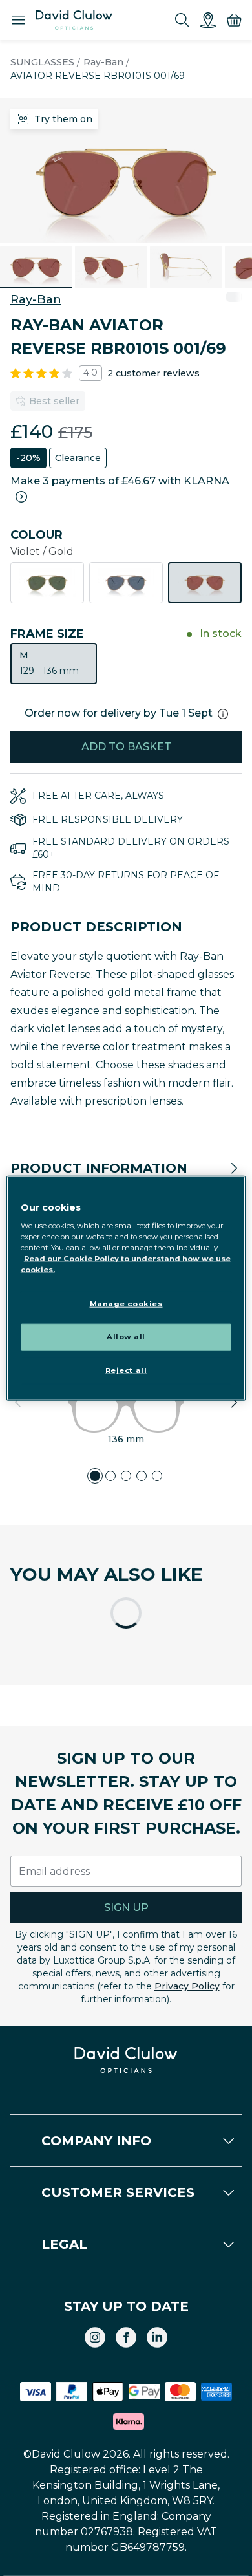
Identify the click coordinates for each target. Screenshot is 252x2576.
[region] (126, 1288)
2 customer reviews (153, 373)
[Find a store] (208, 20)
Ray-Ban (103, 62)
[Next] (234, 1402)
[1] (95, 1476)
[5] (157, 1476)
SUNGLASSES (42, 62)
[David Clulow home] (126, 2060)
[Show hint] (223, 714)
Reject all (126, 1370)
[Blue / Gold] (126, 583)
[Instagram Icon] (95, 2337)
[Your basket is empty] (234, 20)
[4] (142, 1476)
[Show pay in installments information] (21, 497)
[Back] (18, 1402)
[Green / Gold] (47, 583)
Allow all (126, 1337)
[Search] (182, 20)
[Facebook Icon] (126, 2337)
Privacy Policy (187, 1986)
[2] (110, 1476)
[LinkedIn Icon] (157, 2337)
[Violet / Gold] (205, 583)
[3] (126, 1476)
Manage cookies (126, 1304)
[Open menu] (18, 20)
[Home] (74, 20)
